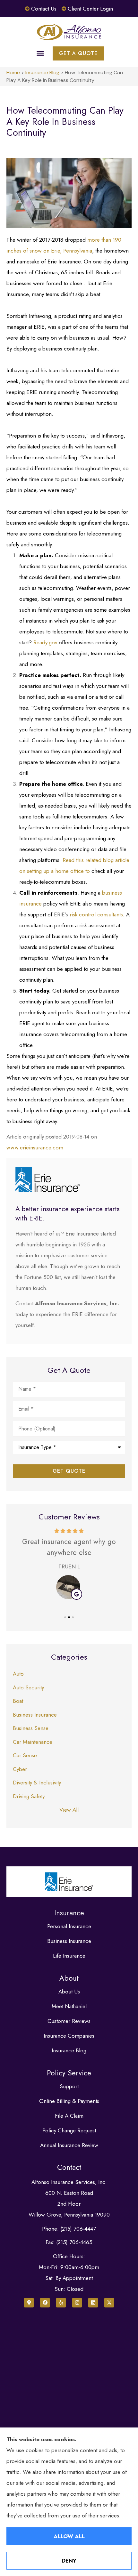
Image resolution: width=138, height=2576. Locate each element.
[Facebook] (45, 2303)
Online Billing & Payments (69, 2101)
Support (69, 2086)
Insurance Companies (69, 2036)
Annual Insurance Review (69, 2145)
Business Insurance (69, 1941)
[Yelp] (61, 2303)
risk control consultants (96, 914)
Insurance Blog (42, 72)
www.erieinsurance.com (35, 1147)
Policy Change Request (69, 2130)
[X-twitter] (109, 2303)
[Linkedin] (93, 2303)
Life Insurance (69, 1956)
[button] (40, 53)
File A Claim (69, 2116)
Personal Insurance (69, 1926)
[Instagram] (77, 2303)
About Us (69, 1992)
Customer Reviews (69, 2021)
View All (69, 1810)
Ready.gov (45, 642)
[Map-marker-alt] (29, 2303)
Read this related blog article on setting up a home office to (74, 871)
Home (13, 72)
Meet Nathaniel (69, 2006)
